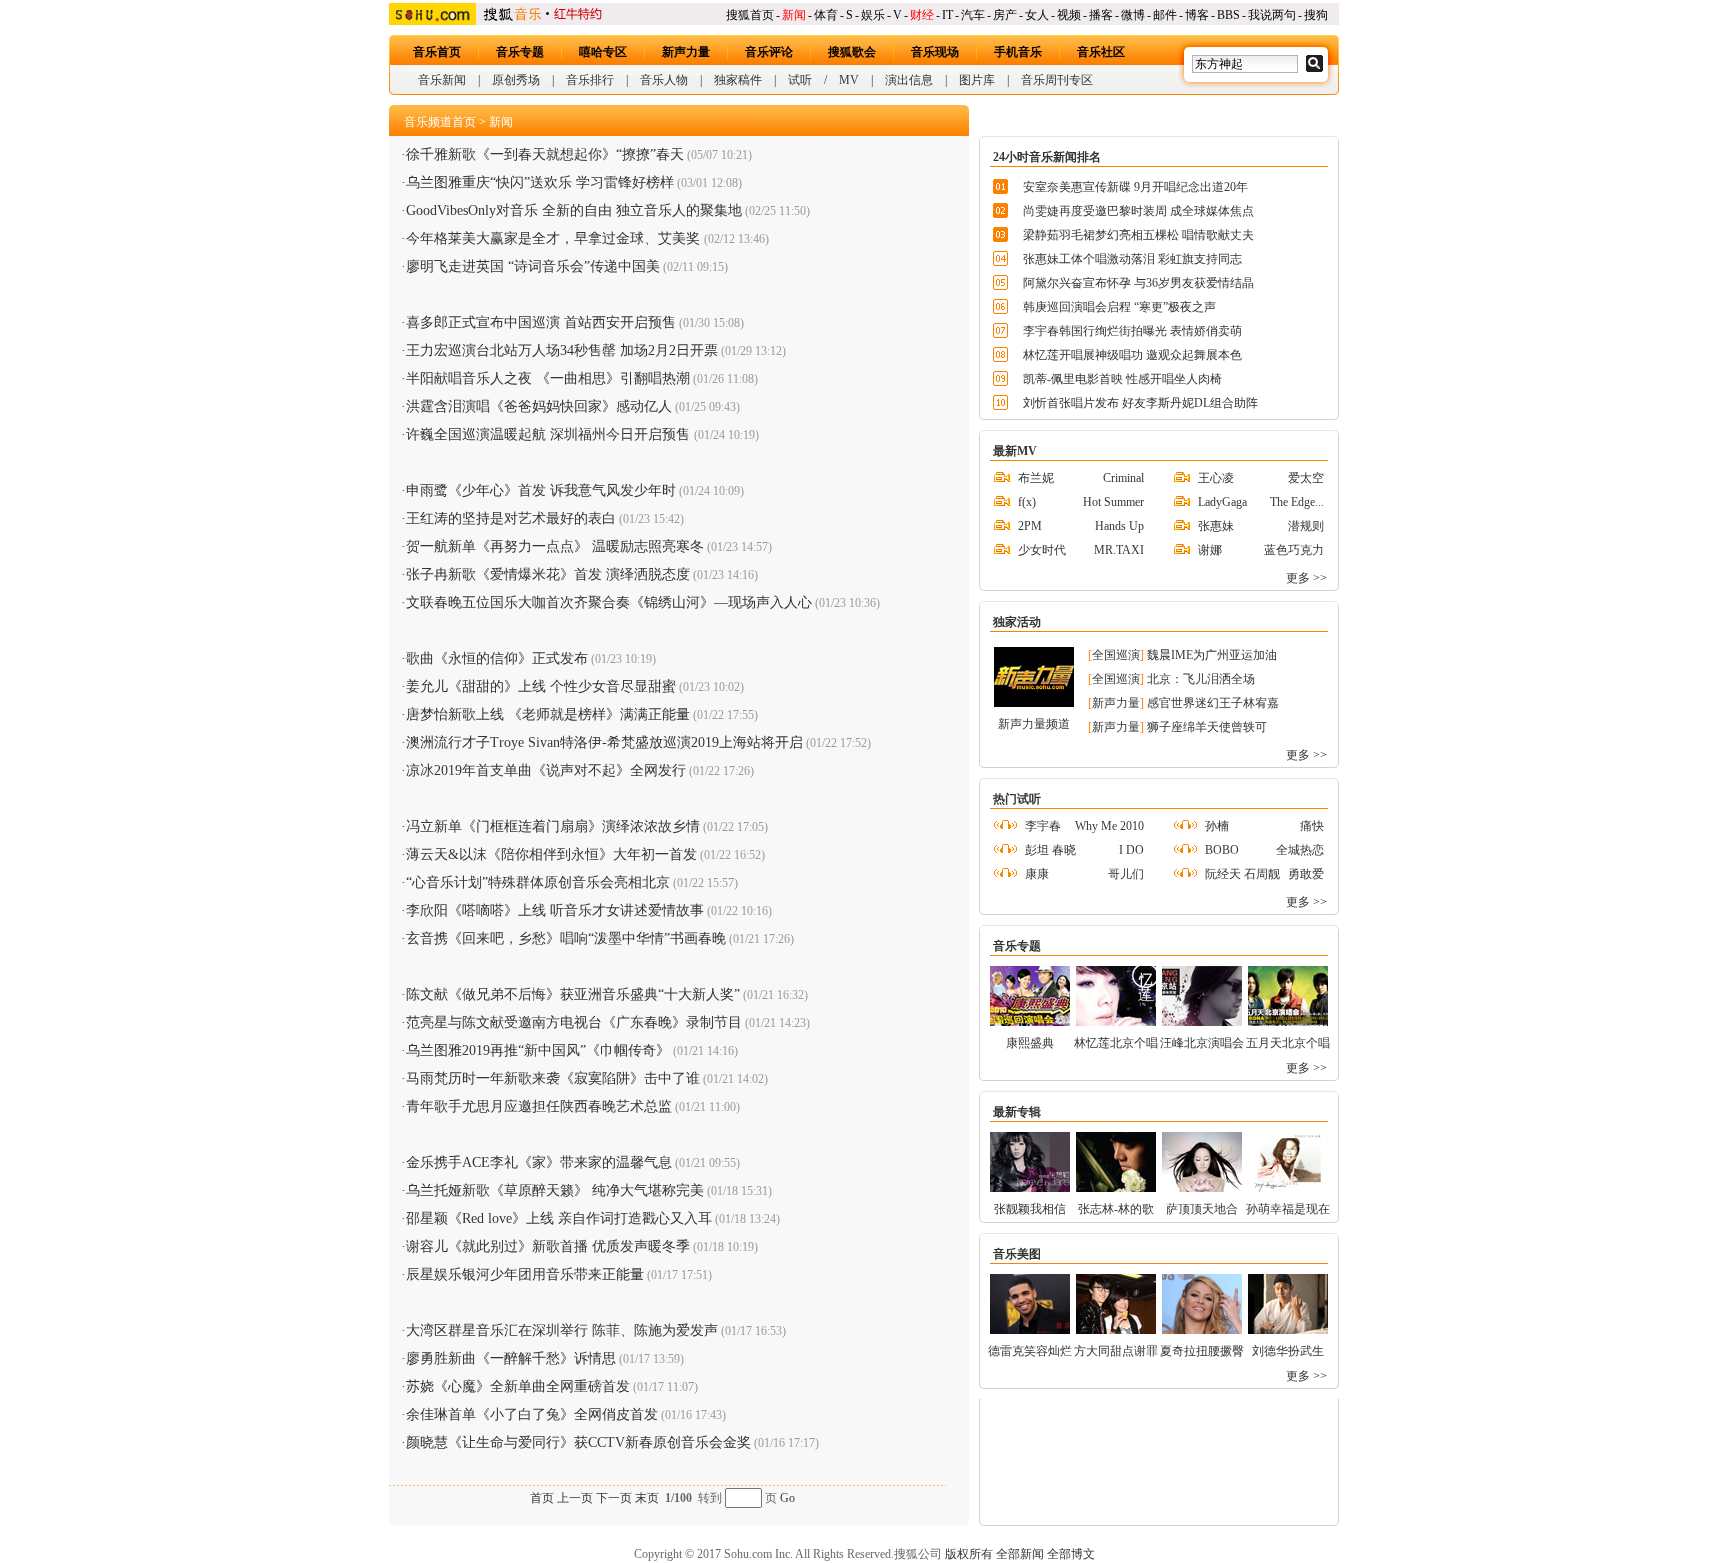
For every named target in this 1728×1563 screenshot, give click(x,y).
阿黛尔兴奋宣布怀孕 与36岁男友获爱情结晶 (1138, 283)
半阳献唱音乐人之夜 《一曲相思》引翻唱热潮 (548, 378)
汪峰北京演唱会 (1202, 1043)
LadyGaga (1222, 502)
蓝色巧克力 (1294, 550)
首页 (542, 1498)
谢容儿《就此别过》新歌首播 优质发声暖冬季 (548, 1246)
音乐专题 (520, 52)
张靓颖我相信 (1030, 1209)
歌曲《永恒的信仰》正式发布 (497, 658)
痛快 (1312, 826)
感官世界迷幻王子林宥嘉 (1213, 703)
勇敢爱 (1306, 874)
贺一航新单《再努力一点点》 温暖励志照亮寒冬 (555, 546)
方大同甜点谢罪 (1116, 1351)
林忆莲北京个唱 (1116, 1043)
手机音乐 (1018, 52)
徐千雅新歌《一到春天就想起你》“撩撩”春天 (545, 154)
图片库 (977, 80)
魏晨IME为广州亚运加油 (1212, 655)
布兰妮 (1036, 478)
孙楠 (1217, 826)
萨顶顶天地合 (1202, 1209)
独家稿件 (738, 80)
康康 (1037, 874)
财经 (922, 15)
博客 (1197, 15)
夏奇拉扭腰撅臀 (1202, 1351)
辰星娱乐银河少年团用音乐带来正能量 (525, 1274)
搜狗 (1316, 15)
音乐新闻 (442, 80)
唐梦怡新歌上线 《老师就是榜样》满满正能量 (548, 714)
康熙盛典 (1030, 1043)
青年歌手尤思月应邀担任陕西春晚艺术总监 (539, 1106)
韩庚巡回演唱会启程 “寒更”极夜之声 (1119, 307)
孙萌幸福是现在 (1288, 1209)
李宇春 (1043, 826)
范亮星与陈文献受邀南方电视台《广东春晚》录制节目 (574, 1022)
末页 (647, 1498)
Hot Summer (1113, 502)
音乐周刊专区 (1057, 80)
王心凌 (1216, 478)
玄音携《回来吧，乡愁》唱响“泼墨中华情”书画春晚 (566, 938)
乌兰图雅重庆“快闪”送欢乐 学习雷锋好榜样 (540, 182)
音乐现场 (935, 52)
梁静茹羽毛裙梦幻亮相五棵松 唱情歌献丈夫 (1138, 235)
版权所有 (969, 1554)
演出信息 (909, 80)
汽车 (973, 15)
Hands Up (1119, 526)
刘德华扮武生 (1288, 1351)
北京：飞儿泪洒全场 (1201, 679)
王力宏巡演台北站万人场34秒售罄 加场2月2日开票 (562, 350)
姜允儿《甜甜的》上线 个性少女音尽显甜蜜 (541, 686)
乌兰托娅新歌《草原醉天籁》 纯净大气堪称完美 (555, 1190)
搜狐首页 (750, 15)
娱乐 (873, 15)
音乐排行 (590, 80)
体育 (826, 15)
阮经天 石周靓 (1242, 874)
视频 (1069, 15)
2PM (1030, 526)
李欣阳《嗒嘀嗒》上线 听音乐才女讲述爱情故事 (555, 910)
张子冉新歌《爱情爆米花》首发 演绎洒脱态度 (548, 574)
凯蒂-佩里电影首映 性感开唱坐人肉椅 (1122, 379)
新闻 (794, 15)
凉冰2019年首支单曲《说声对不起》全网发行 (546, 770)
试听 (800, 80)
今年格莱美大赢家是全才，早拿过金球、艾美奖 (555, 238)
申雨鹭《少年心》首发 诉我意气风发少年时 (541, 490)
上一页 (575, 1498)
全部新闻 (1020, 1554)
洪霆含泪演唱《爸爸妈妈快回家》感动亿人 (539, 406)
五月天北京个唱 (1288, 1043)
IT (947, 15)
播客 (1101, 15)
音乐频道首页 (440, 122)
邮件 (1165, 15)
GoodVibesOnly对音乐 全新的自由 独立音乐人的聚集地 (574, 210)
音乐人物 (664, 80)
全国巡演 (1116, 655)
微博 (1133, 15)
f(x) (1027, 502)
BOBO (1222, 850)
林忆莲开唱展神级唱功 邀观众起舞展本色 (1132, 355)
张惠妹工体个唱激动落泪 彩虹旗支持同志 (1132, 259)
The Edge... (1297, 502)
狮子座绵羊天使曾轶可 (1207, 727)
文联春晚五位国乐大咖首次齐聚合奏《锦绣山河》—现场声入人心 (609, 602)
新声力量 (686, 52)
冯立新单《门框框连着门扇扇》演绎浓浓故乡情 (553, 826)
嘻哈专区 (603, 52)
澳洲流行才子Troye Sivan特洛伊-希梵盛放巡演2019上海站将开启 (604, 742)
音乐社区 (1101, 52)
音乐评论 (769, 52)
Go (787, 1498)
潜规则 (1306, 526)
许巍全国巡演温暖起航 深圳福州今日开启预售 (550, 434)
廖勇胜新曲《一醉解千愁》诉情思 (511, 1358)
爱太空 (1306, 478)
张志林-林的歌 (1116, 1209)
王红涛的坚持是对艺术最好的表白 (511, 518)
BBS (1228, 15)
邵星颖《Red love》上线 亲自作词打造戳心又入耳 (559, 1218)
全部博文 (1071, 1554)
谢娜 (1210, 550)
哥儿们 (1126, 874)
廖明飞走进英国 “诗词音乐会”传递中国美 (533, 266)
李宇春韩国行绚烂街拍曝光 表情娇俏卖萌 (1132, 331)
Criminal (1123, 478)
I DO (1131, 850)
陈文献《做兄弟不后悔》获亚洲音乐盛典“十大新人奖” (573, 994)
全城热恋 (1300, 850)
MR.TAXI (1119, 550)
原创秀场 (516, 80)
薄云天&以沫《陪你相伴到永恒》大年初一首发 (551, 854)
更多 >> (1306, 578)
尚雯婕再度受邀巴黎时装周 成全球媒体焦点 (1138, 211)
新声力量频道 (1034, 724)
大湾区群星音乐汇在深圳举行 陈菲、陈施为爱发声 (562, 1330)
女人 (1037, 15)
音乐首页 (437, 52)
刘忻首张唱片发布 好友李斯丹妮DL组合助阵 (1140, 403)
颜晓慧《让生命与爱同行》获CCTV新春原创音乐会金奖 (578, 1442)
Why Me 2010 (1109, 826)
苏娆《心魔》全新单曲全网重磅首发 (518, 1386)
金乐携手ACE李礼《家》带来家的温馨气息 (539, 1162)
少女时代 (1042, 550)
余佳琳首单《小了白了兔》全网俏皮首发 (532, 1414)
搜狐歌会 (852, 52)
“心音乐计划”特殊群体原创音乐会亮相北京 (538, 882)
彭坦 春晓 (1050, 850)
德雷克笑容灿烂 (1030, 1351)
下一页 (614, 1498)
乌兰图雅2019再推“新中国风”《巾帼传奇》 (538, 1050)
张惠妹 (1216, 526)
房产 (1005, 15)
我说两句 (1272, 15)
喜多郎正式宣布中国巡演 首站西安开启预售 (541, 322)
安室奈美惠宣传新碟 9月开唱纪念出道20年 (1135, 187)
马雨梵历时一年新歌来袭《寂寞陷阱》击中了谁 (553, 1078)
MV (849, 80)
